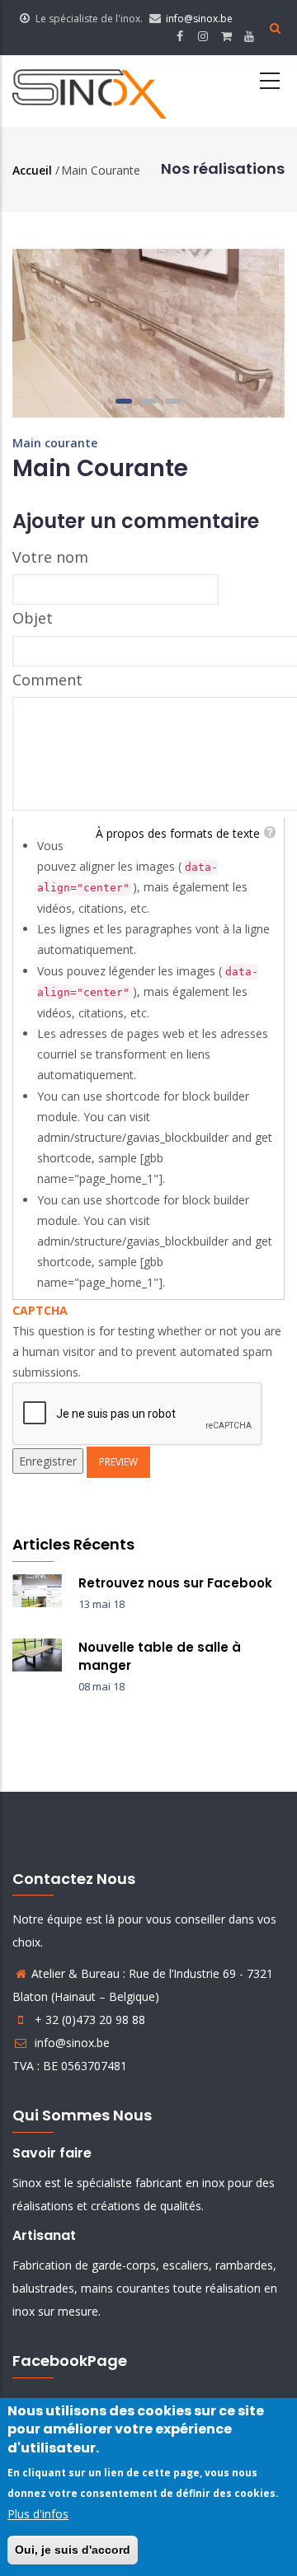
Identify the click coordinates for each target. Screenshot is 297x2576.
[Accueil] (90, 91)
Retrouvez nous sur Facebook (175, 1583)
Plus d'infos (38, 2514)
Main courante (55, 443)
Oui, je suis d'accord (73, 2550)
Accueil (32, 170)
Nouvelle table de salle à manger (160, 1656)
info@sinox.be (199, 19)
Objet (33, 618)
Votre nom (50, 557)
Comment (47, 680)
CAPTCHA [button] (40, 1310)
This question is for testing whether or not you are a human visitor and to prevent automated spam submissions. (147, 1342)
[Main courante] (148, 259)
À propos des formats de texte (178, 833)
